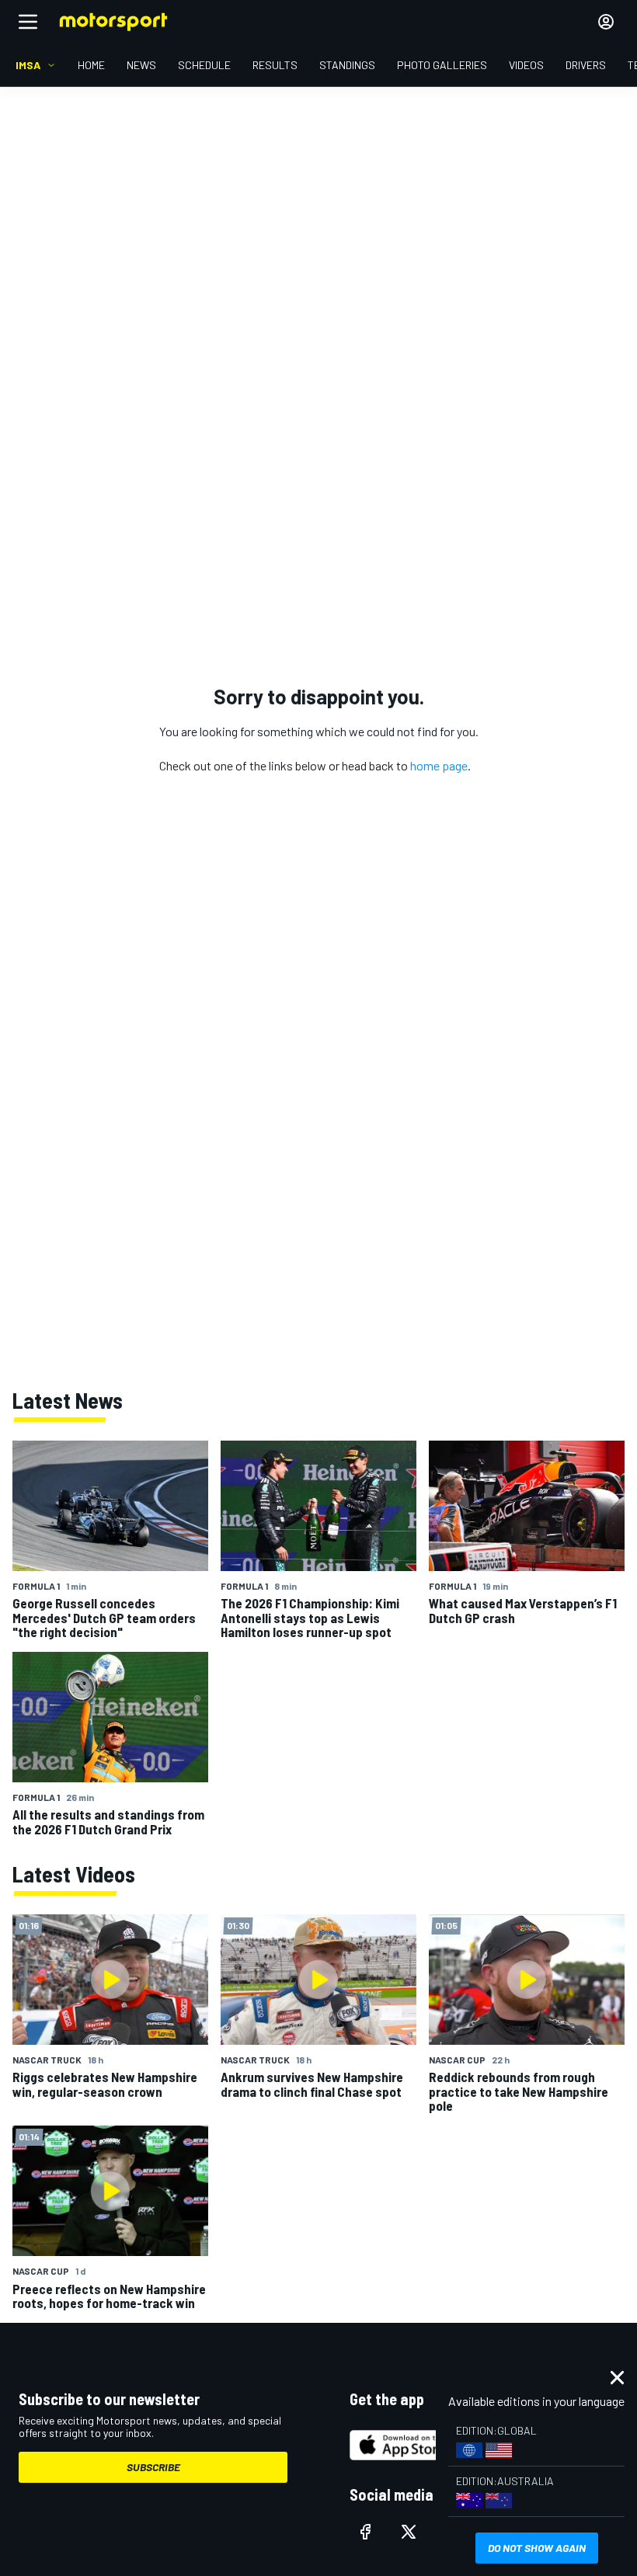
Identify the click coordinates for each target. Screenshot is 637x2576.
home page (439, 765)
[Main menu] (28, 22)
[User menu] (606, 22)
